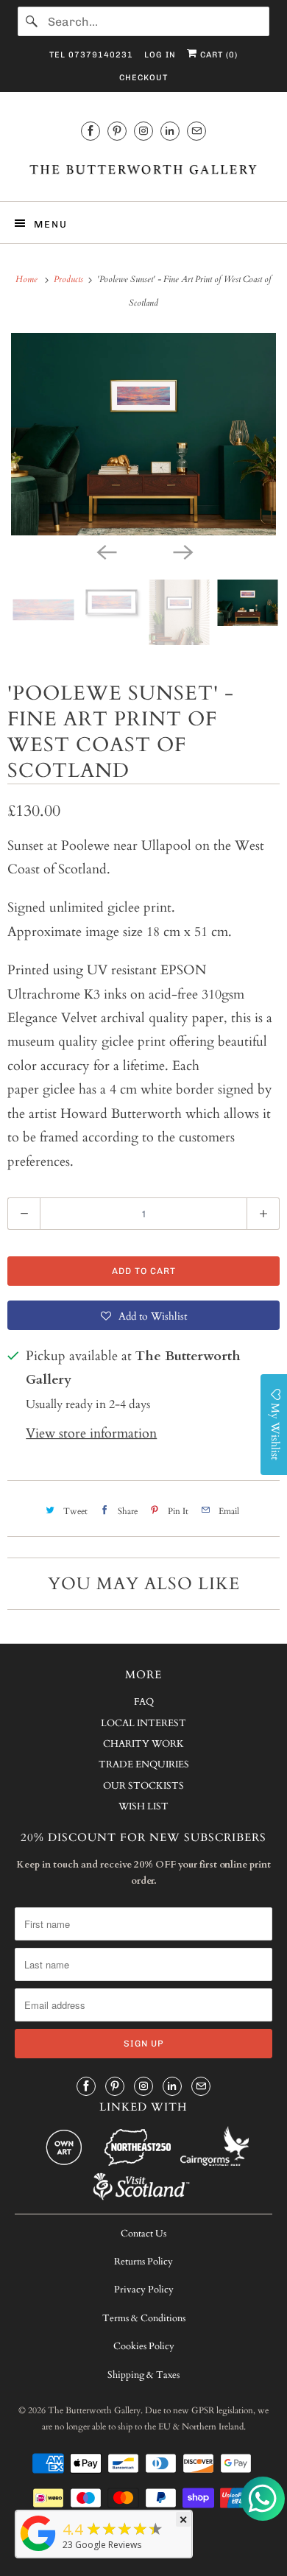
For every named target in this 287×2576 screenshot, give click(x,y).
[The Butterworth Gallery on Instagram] (143, 131)
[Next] (182, 552)
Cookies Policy (144, 2346)
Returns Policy (143, 2262)
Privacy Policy (144, 2290)
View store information (91, 1433)
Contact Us (143, 2234)
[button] (143, 1315)
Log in (160, 55)
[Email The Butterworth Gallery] (196, 131)
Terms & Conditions (144, 2318)
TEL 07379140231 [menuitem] (91, 55)
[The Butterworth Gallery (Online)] (38, 2550)
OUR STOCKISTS (143, 1786)
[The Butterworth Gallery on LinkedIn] (170, 131)
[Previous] (105, 552)
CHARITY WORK (143, 1744)
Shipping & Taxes (143, 2375)
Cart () (217, 55)
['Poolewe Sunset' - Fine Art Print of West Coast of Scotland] (143, 434)
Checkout (143, 78)
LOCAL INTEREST (143, 1723)
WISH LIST (143, 1806)
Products (70, 279)
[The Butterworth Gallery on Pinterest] (117, 131)
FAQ (144, 1702)
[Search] (32, 21)
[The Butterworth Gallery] (144, 169)
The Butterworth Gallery (94, 2410)
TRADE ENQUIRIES (144, 1764)
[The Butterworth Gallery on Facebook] (91, 131)
